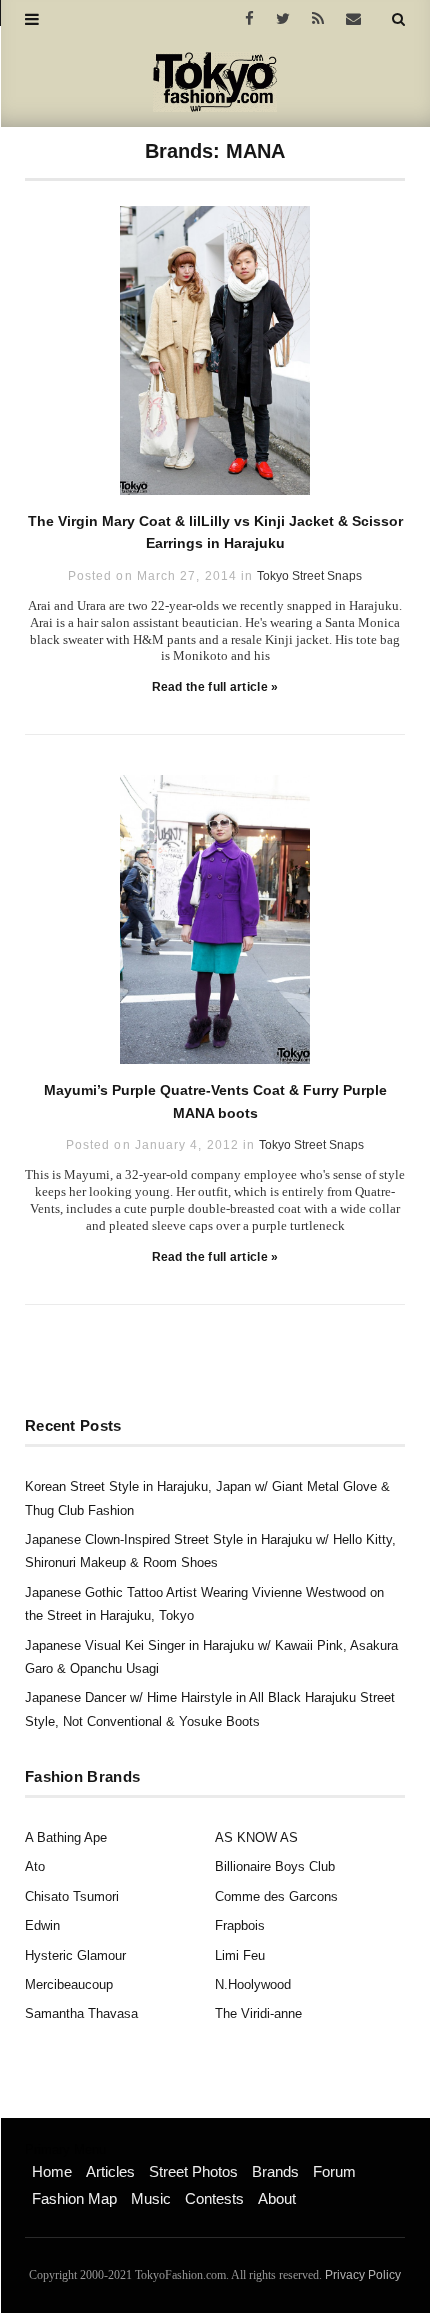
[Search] (398, 19)
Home (52, 2171)
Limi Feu (240, 1955)
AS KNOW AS (256, 1837)
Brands (275, 2171)
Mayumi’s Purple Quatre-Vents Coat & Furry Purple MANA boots (215, 1101)
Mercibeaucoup (69, 1984)
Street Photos (193, 2171)
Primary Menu (65, 2150)
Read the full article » (215, 687)
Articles (110, 2171)
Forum (334, 2171)
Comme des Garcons (276, 1896)
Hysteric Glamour (75, 1955)
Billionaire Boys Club (275, 1866)
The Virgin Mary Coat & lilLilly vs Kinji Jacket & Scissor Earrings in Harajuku (215, 532)
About (277, 2198)
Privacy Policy (363, 2275)
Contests (214, 2198)
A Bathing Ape (66, 1837)
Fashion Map (74, 2198)
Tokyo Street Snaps (309, 576)
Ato (35, 1866)
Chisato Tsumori (72, 1896)
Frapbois (240, 1925)
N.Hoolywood (253, 1984)
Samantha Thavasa (81, 2013)
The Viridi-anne (258, 2013)
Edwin (42, 1925)
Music (151, 2198)
